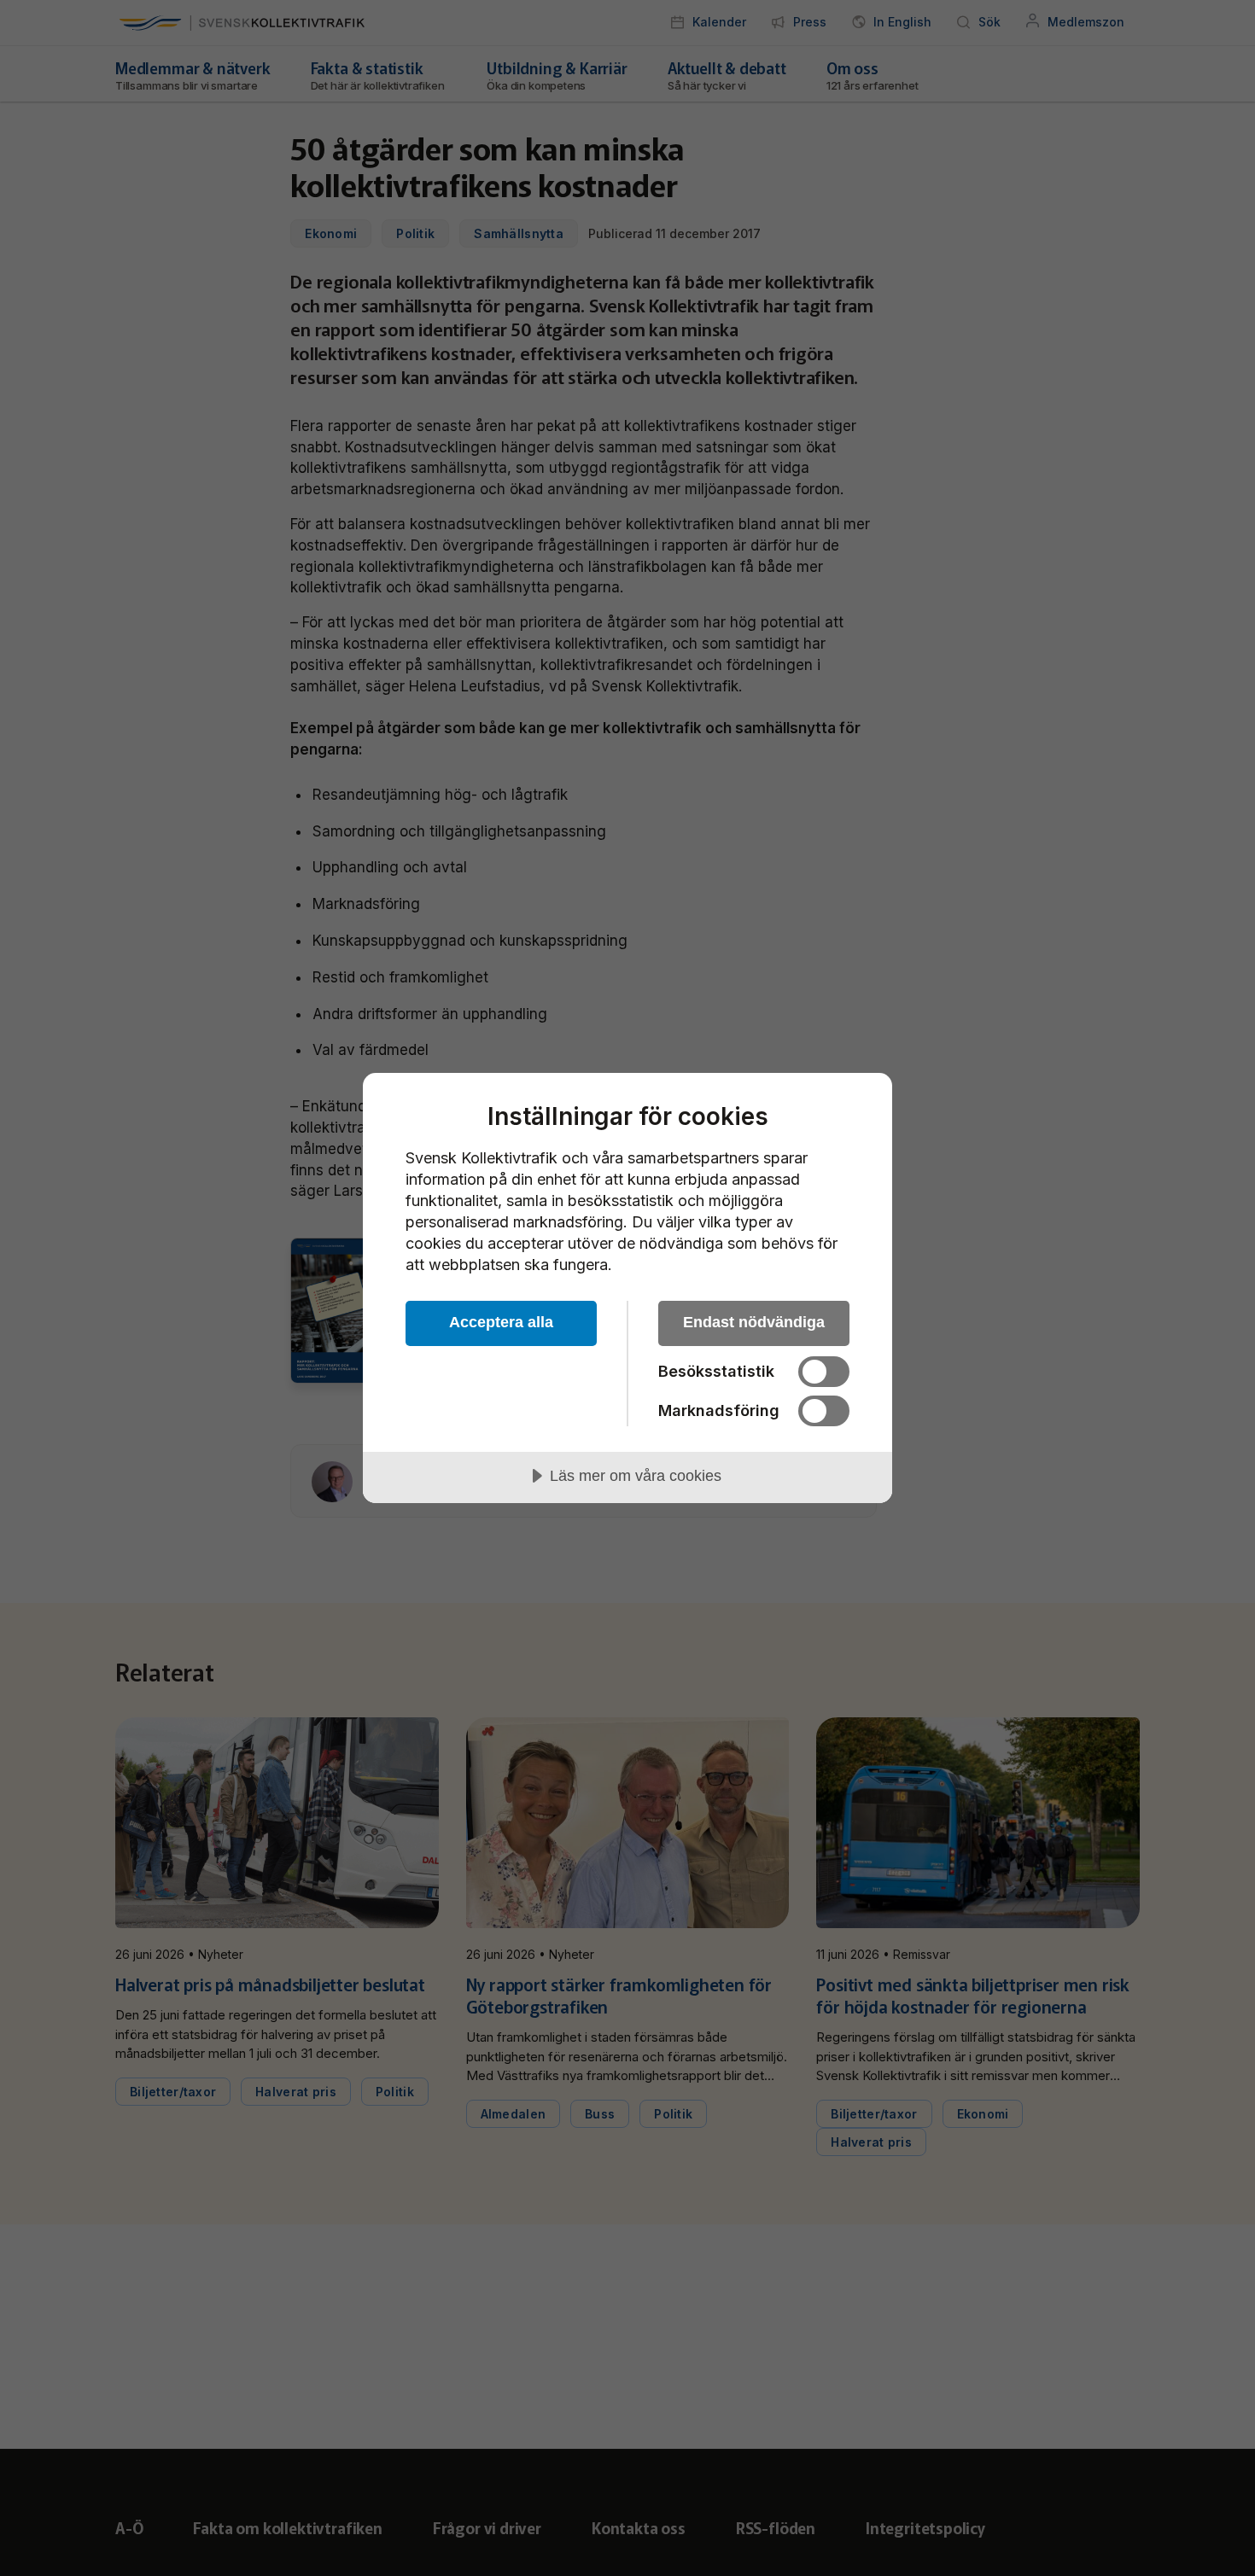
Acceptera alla (501, 1322)
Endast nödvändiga (754, 1322)
